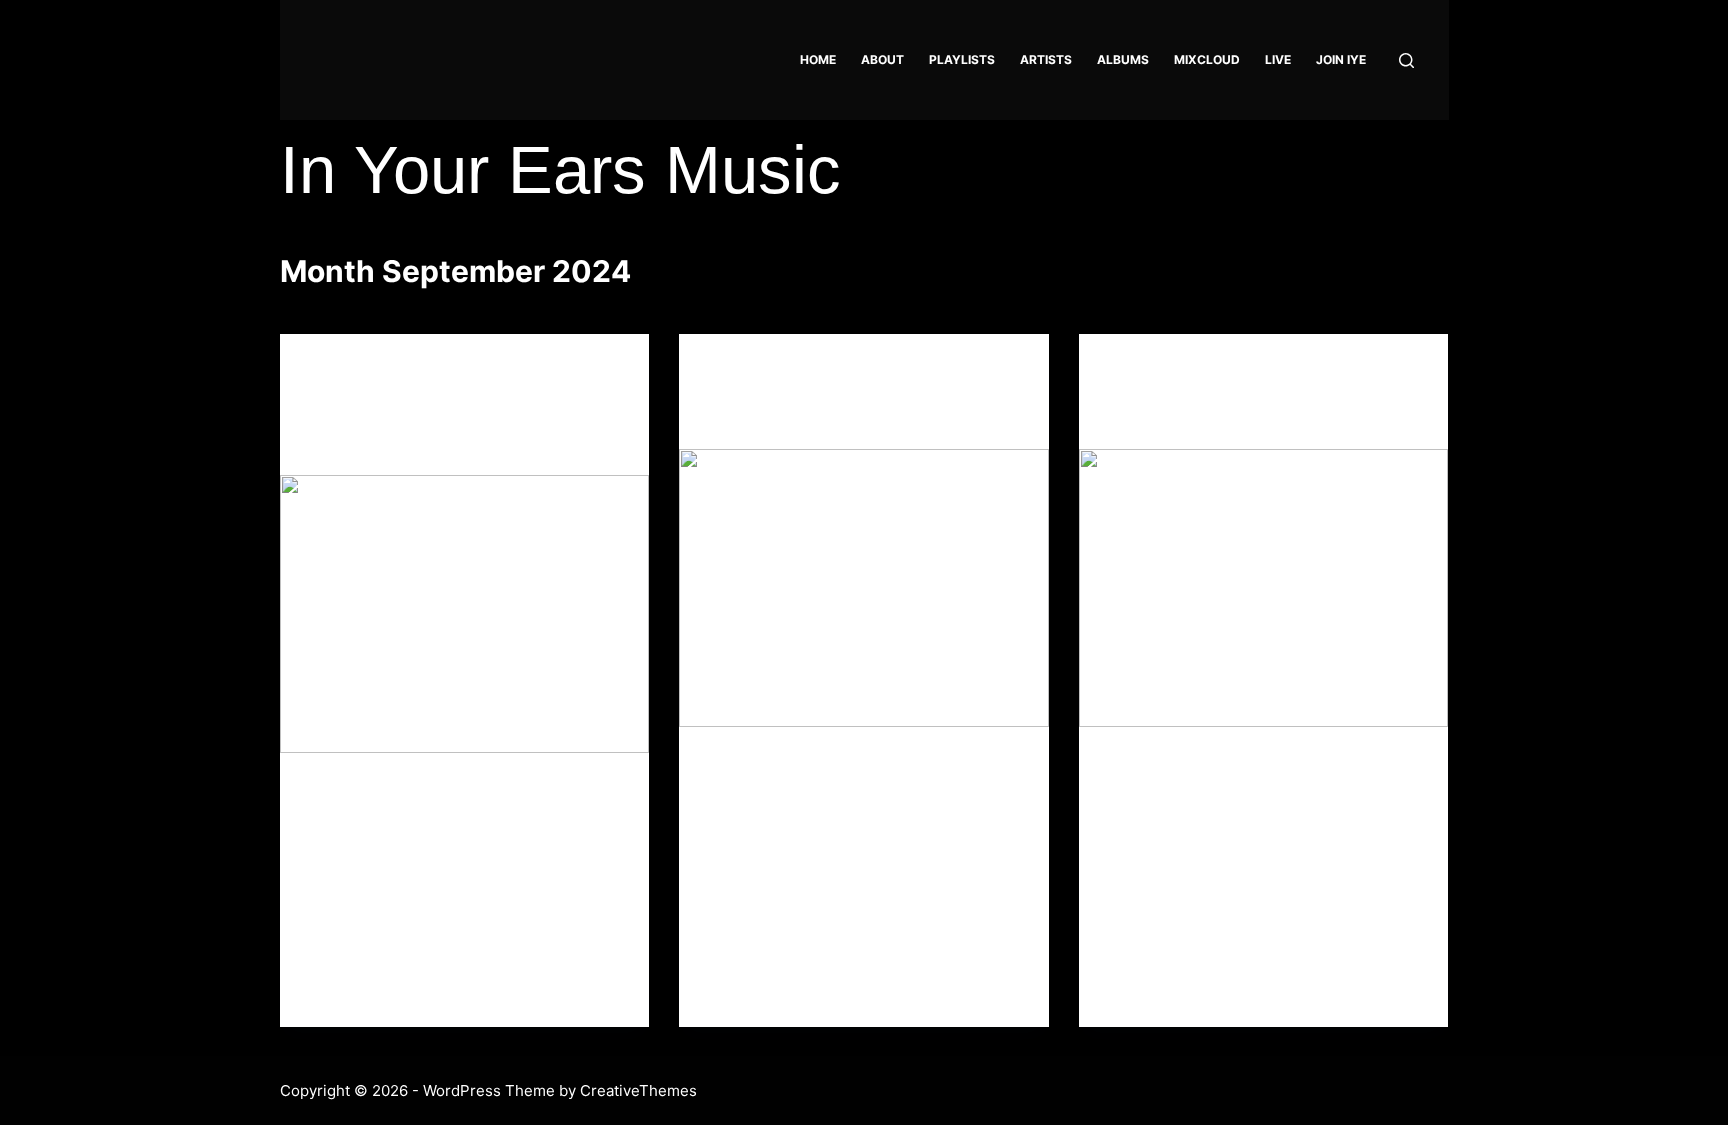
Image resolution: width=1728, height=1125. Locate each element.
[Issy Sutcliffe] (1264, 587)
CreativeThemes (638, 1090)
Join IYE (1341, 59)
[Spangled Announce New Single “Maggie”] (465, 613)
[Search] (1406, 60)
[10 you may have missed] (864, 587)
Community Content (379, 373)
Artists (1046, 59)
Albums (1123, 59)
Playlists (962, 59)
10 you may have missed (829, 416)
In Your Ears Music (560, 169)
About (882, 59)
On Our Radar (1155, 373)
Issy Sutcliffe (1173, 416)
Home (818, 59)
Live (1278, 59)
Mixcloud (1207, 59)
